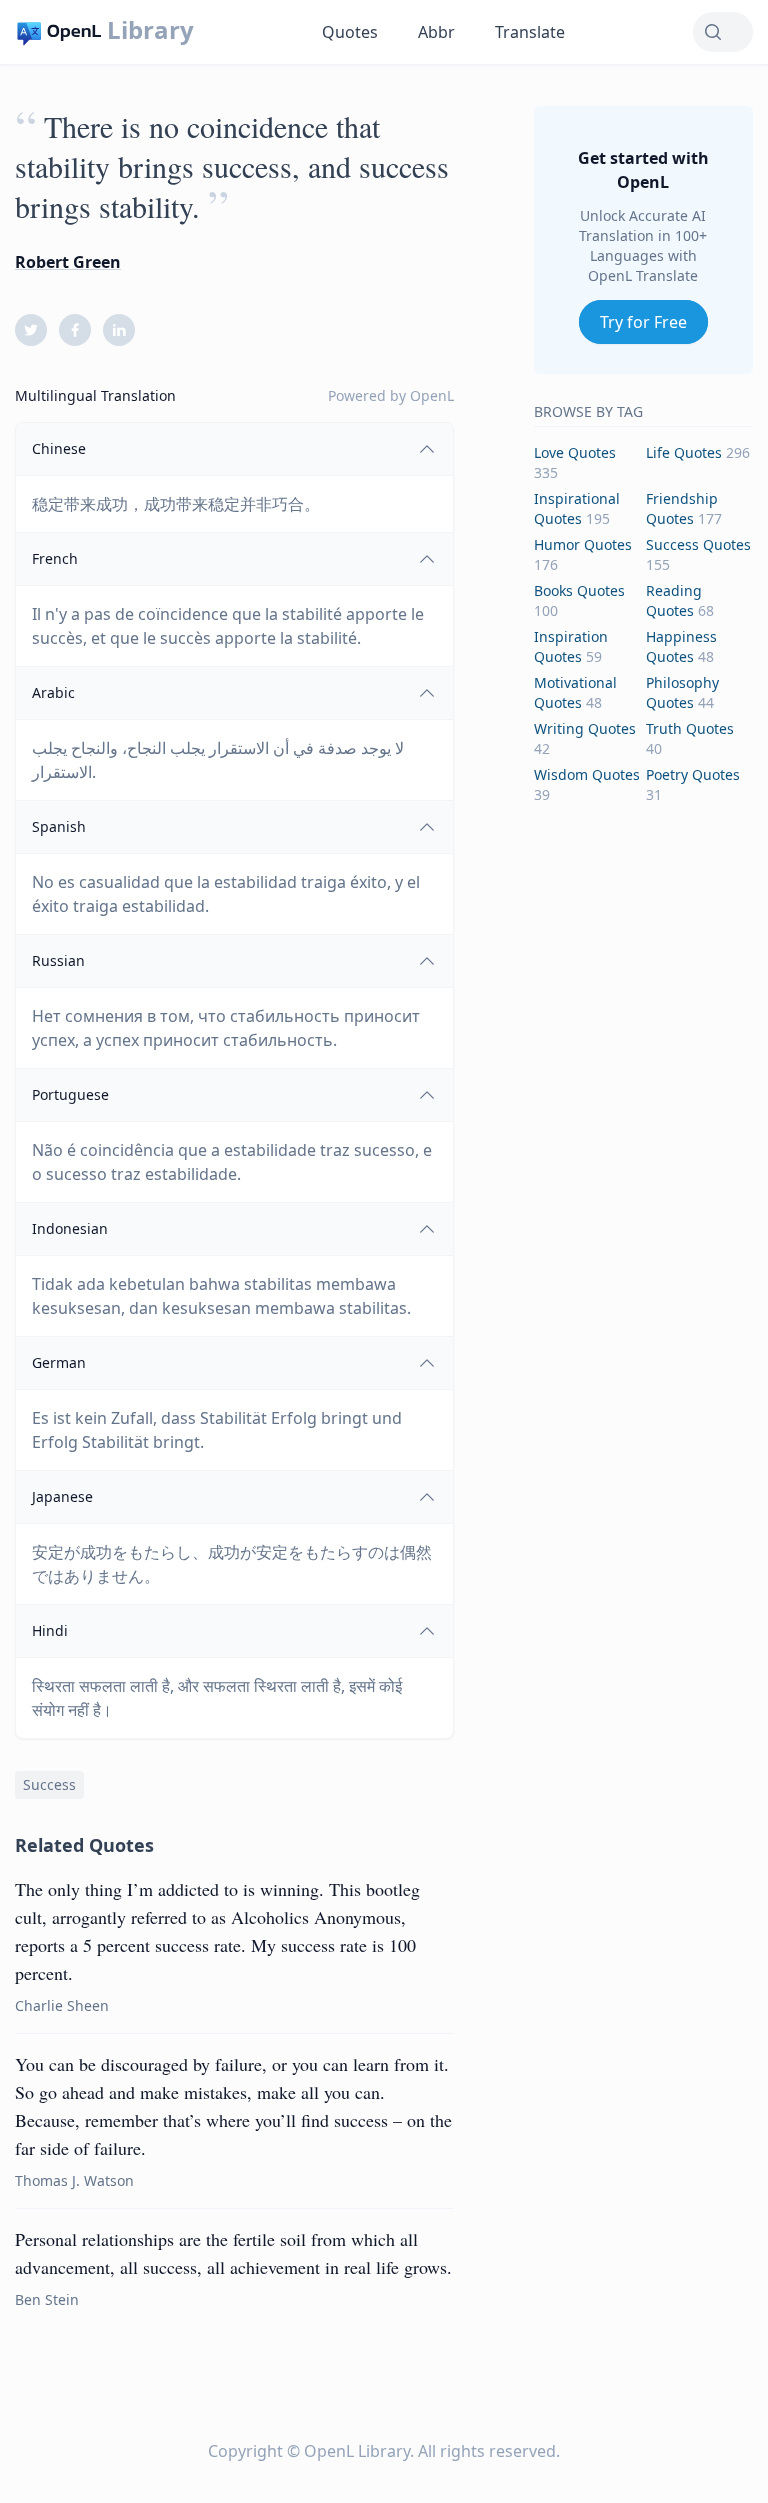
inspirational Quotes (577, 508)
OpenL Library (357, 2451)
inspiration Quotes (571, 646)
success (49, 1784)
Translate (530, 32)
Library (150, 30)
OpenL (432, 395)
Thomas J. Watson (74, 2180)
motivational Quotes (575, 692)
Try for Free (643, 322)
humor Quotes (583, 544)
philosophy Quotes (682, 692)
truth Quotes (690, 728)
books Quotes (579, 590)
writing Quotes (585, 728)
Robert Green (68, 262)
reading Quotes (674, 600)
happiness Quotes (681, 646)
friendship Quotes (682, 508)
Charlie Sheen (62, 2005)
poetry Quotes (693, 774)
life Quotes (684, 452)
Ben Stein (47, 2299)
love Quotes (575, 452)
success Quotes (698, 544)
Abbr (436, 32)
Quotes (350, 32)
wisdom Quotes (587, 774)
